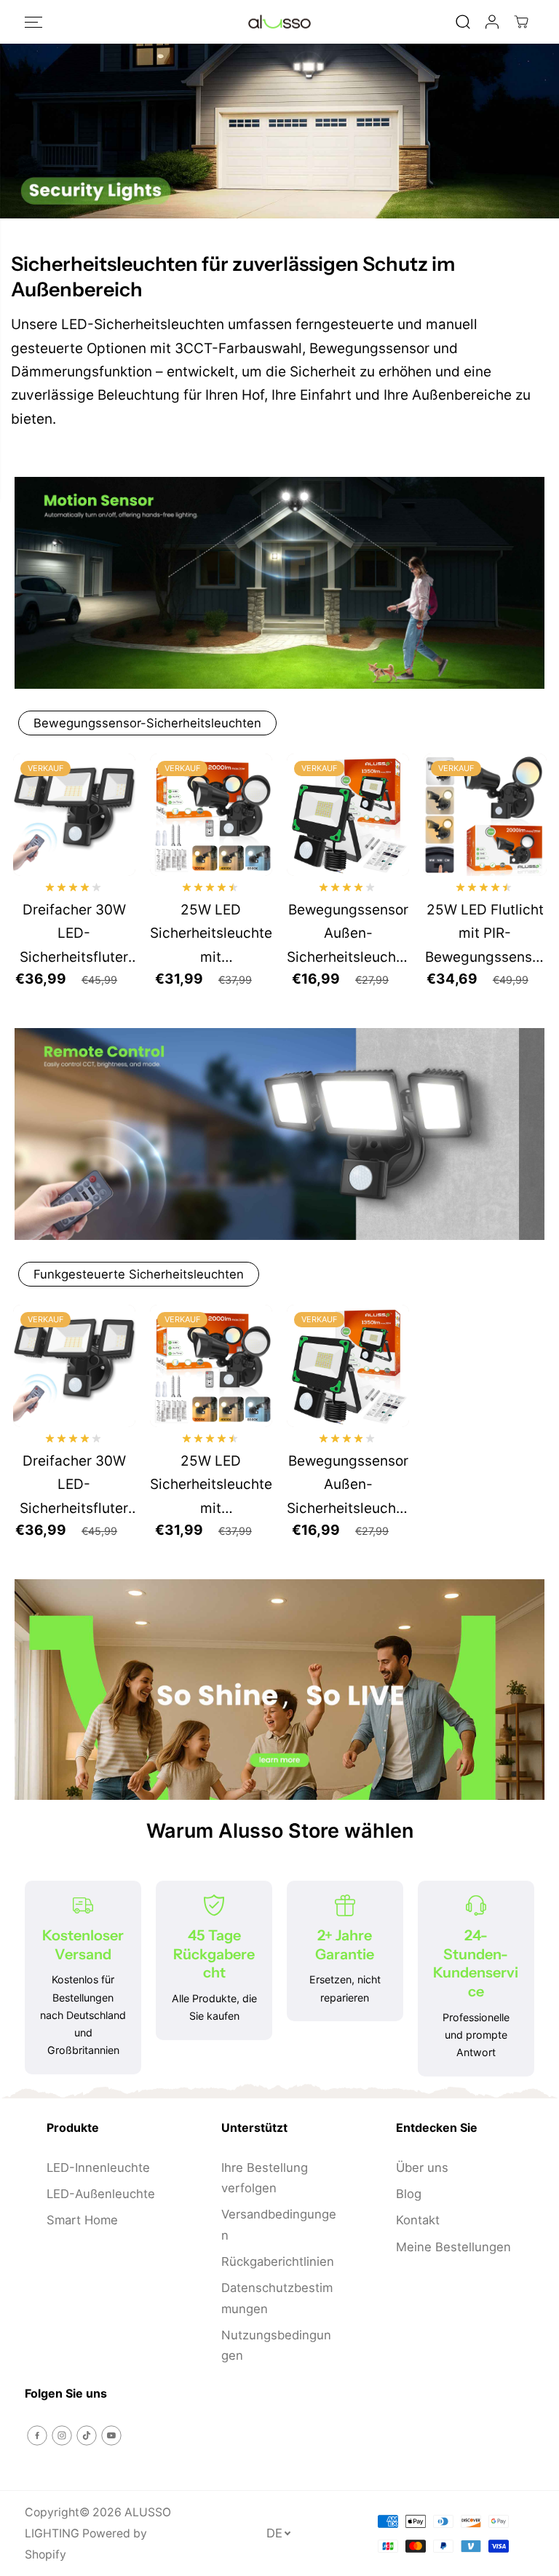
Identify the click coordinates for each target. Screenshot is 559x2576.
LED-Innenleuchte (98, 2168)
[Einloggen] (492, 22)
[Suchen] (463, 22)
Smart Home (82, 2220)
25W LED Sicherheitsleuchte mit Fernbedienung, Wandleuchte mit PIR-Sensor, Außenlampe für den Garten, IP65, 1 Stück (211, 935)
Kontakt (418, 2220)
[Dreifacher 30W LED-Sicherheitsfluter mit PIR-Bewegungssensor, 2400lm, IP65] (74, 815)
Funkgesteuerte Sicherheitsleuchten (139, 1274)
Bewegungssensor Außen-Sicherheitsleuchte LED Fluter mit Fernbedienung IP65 (348, 935)
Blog (409, 2194)
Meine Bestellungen (453, 2247)
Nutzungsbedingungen (276, 2345)
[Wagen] (521, 22)
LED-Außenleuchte (101, 2194)
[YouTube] (111, 2435)
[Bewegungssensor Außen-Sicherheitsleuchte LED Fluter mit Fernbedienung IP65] (348, 815)
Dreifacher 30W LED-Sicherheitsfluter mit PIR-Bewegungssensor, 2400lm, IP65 (74, 935)
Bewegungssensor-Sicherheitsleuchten (147, 723)
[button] (33, 22)
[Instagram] (62, 2435)
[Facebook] (37, 2435)
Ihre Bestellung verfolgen (265, 2178)
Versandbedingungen (279, 2224)
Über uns (422, 2168)
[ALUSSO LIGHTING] (279, 22)
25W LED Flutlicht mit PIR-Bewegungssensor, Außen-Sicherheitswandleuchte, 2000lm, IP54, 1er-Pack (485, 935)
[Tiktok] (87, 2435)
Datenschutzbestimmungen (277, 2298)
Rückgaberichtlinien (278, 2261)
